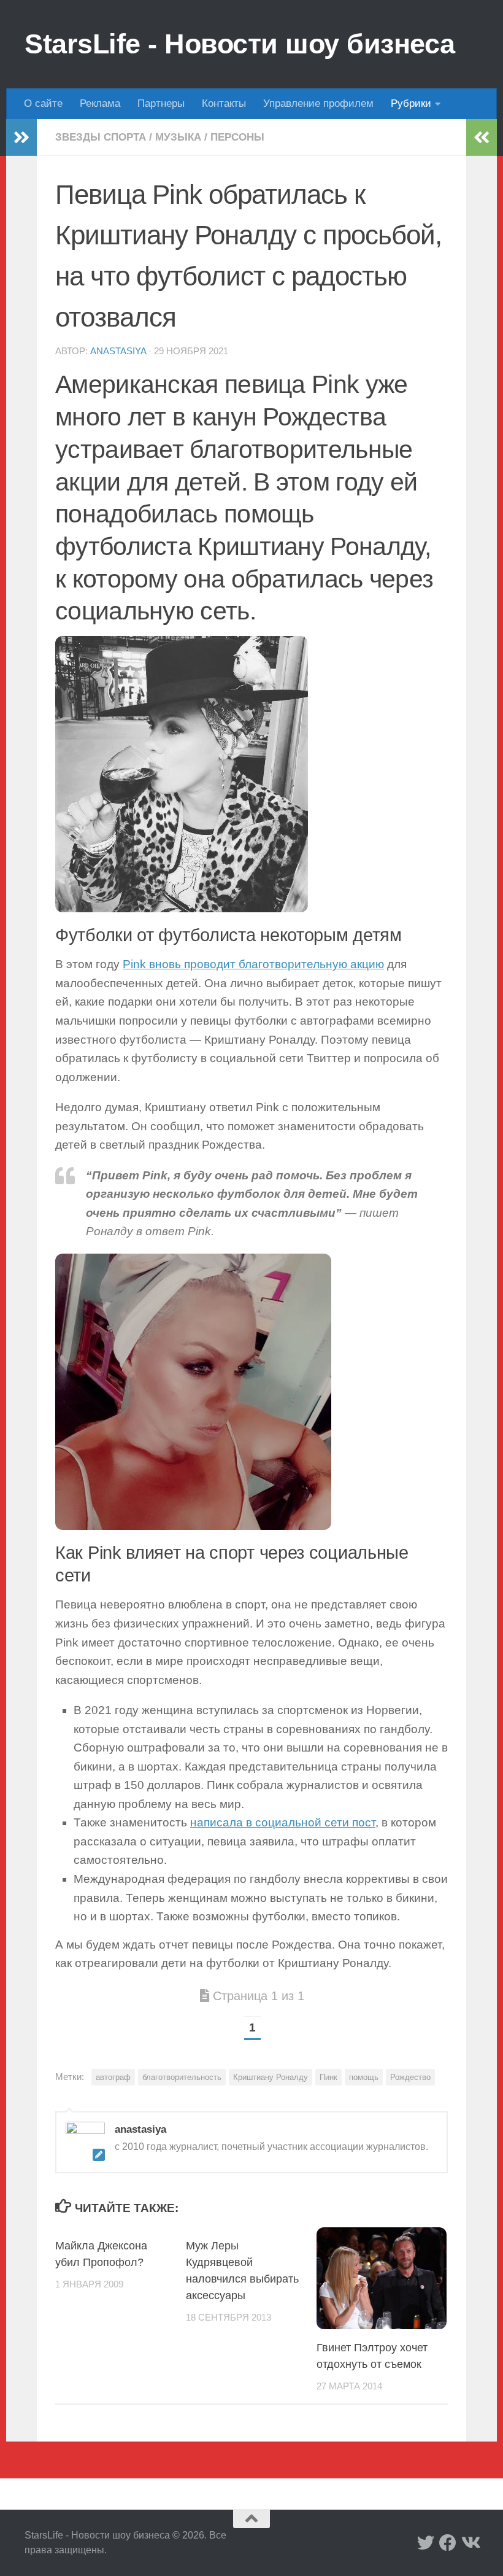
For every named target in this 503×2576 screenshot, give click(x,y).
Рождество (410, 2077)
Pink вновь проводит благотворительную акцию (253, 964)
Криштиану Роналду (271, 2077)
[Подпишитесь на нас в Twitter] (426, 2543)
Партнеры (161, 103)
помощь (364, 2077)
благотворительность (182, 2077)
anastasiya (118, 351)
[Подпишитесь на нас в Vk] (470, 2543)
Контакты (224, 103)
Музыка (178, 137)
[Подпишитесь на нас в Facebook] (448, 2543)
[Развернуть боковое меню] (21, 138)
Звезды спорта (101, 137)
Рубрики (411, 103)
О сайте (43, 103)
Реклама (100, 103)
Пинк (328, 2077)
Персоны (237, 137)
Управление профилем (318, 103)
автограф (113, 2077)
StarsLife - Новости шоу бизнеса (240, 44)
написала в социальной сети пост (283, 1822)
